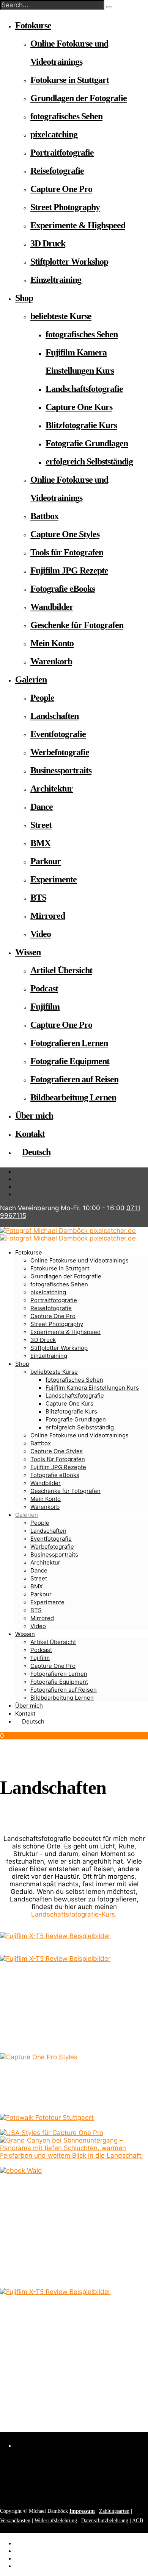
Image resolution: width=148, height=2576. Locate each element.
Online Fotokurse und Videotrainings (80, 1435)
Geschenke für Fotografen (77, 625)
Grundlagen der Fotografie (79, 98)
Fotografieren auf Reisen (74, 1079)
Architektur (52, 789)
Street (41, 825)
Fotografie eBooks (63, 589)
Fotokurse (33, 25)
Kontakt (30, 1134)
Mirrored (48, 916)
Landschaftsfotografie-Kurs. (74, 1914)
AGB (138, 2521)
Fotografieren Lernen (69, 1043)
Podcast (44, 988)
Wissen (28, 952)
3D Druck (48, 243)
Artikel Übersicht (61, 970)
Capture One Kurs (79, 407)
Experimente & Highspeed (78, 225)
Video (41, 934)
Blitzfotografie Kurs (81, 425)
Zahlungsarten (114, 2511)
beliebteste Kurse (61, 316)
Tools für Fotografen (67, 552)
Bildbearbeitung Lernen (73, 1097)
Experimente (54, 879)
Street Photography (65, 207)
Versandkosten (15, 2521)
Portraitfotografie (62, 153)
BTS (38, 898)
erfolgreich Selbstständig (89, 461)
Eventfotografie (58, 734)
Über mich (34, 1116)
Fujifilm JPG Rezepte (69, 570)
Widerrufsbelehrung (56, 2521)
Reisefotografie (57, 171)
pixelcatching (54, 134)
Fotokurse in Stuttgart (70, 80)
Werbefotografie (60, 752)
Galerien (31, 679)
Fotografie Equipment (70, 1061)
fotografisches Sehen (66, 116)
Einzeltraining (56, 280)
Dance (42, 807)
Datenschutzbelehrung (105, 2521)
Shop (24, 298)
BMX (40, 843)
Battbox (44, 516)
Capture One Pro (61, 189)
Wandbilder (52, 607)
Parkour (46, 861)
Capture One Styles (65, 534)
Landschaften (54, 716)
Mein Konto (52, 643)
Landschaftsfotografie (84, 389)
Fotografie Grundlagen (87, 443)
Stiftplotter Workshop (69, 262)
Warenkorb (51, 661)
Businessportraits (61, 770)
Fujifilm (45, 1007)
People (42, 698)
